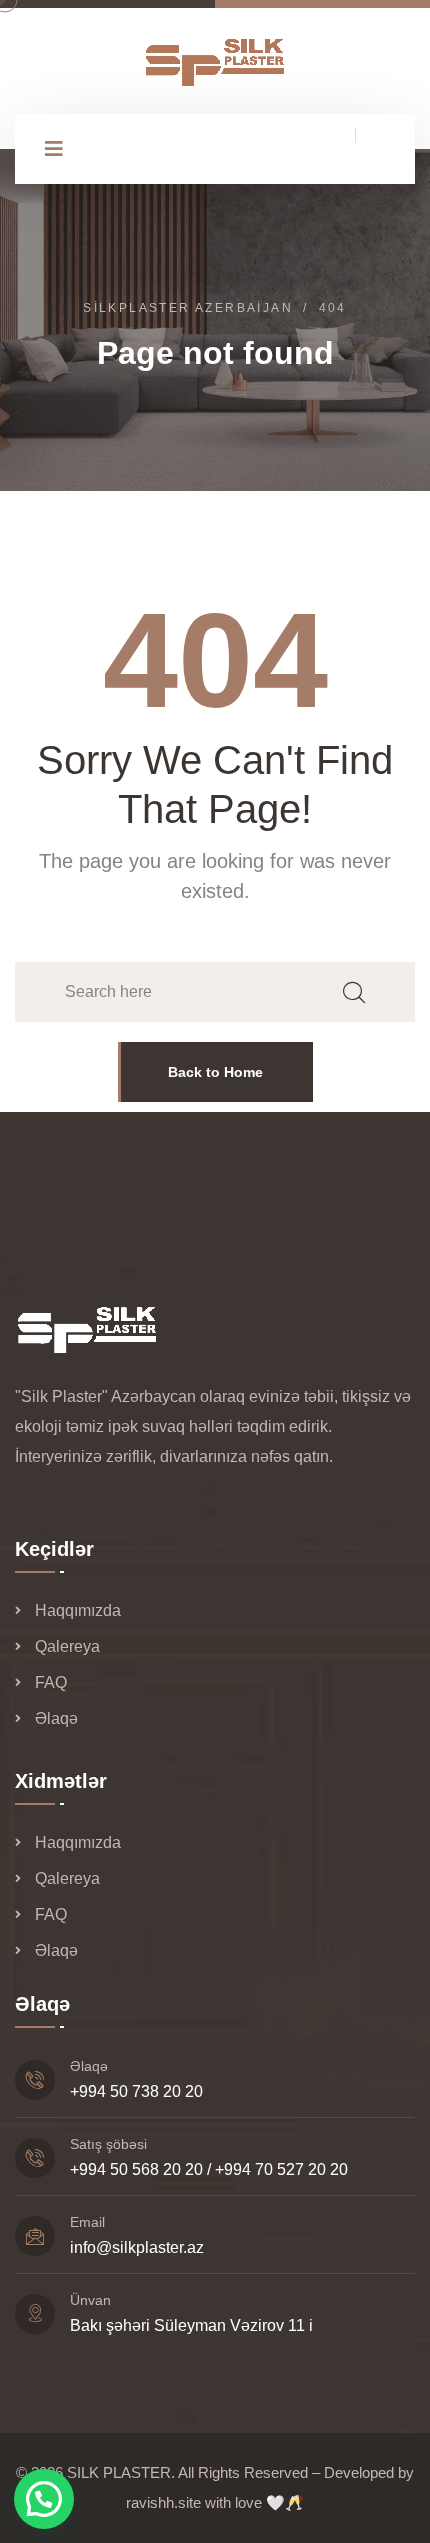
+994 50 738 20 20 (136, 2091)
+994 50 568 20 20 (136, 2169)
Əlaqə (56, 1718)
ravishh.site (163, 2502)
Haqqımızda (78, 1610)
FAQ (51, 1682)
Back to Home (215, 1072)
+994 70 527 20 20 (281, 2169)
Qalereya (67, 1646)
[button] (44, 2499)
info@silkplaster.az (137, 2247)
